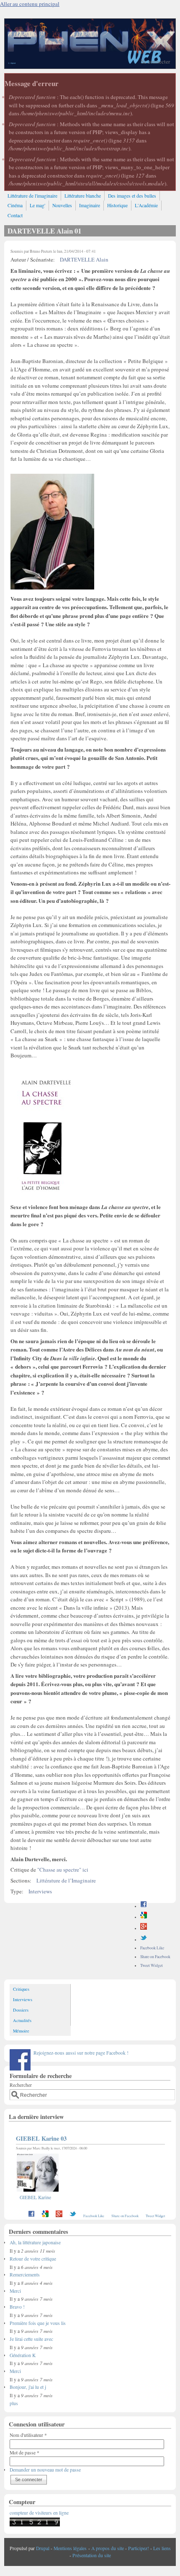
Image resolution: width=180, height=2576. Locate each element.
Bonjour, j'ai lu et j (28, 2387)
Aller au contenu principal (30, 4)
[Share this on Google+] (144, 1928)
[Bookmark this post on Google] (144, 1917)
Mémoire (21, 2031)
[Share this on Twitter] (144, 1940)
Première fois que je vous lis (38, 2323)
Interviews (40, 1891)
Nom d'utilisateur (28, 2435)
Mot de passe (24, 2453)
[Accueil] (90, 66)
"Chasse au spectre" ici (63, 1870)
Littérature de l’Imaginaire (66, 1880)
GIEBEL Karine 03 (41, 2138)
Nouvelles (62, 205)
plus (14, 2403)
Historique (117, 205)
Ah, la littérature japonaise (35, 2242)
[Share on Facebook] (144, 1906)
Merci (15, 2291)
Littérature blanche (83, 196)
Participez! (139, 2548)
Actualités (22, 2020)
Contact (15, 215)
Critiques (21, 1989)
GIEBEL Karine (35, 2197)
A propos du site (108, 2548)
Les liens (162, 2548)
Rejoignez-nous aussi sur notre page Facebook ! (81, 2053)
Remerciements (25, 2275)
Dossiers (21, 2010)
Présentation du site (92, 2555)
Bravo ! (17, 2307)
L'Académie (146, 205)
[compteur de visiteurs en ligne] (35, 2525)
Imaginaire (90, 205)
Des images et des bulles (132, 196)
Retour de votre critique (33, 2259)
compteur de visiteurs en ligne (39, 2513)
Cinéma (15, 205)
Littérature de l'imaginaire (32, 196)
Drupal (43, 2548)
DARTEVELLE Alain (84, 259)
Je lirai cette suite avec (31, 2339)
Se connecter (156, 61)
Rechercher (21, 2085)
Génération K (23, 2355)
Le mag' (37, 205)
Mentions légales (70, 2548)
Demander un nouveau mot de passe (45, 2470)
